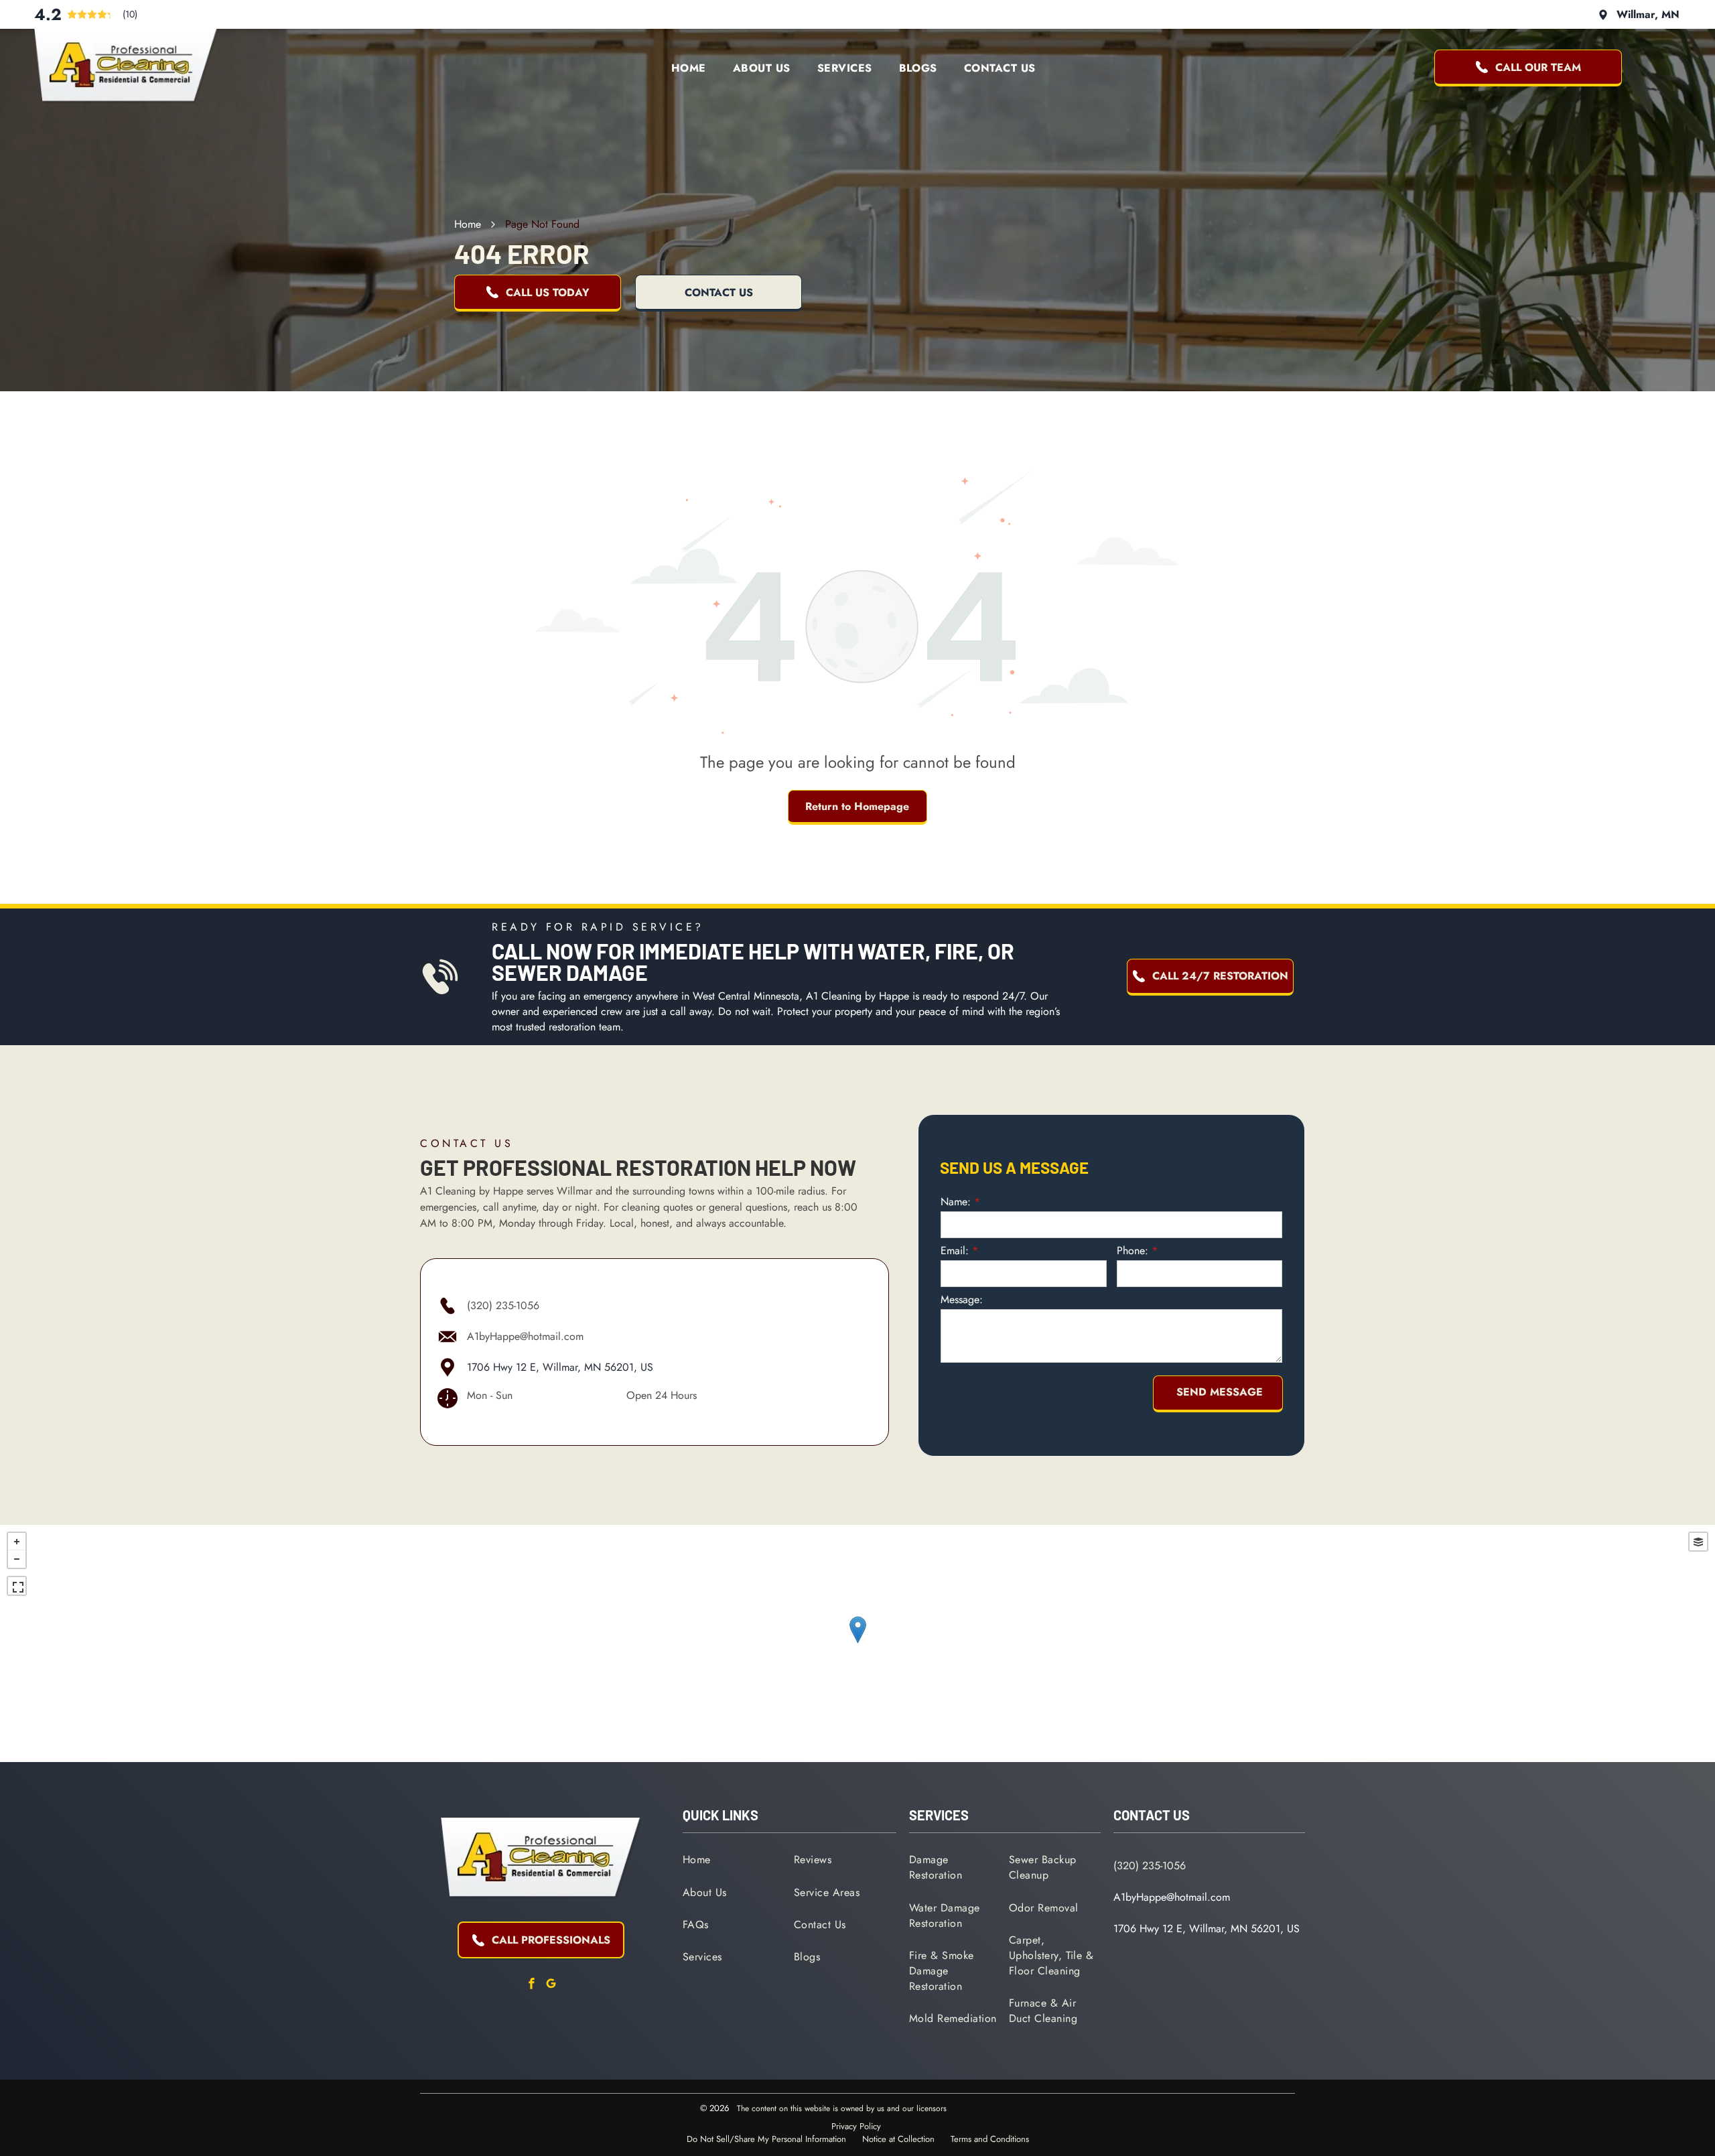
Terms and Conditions (990, 2139)
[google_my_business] (551, 1985)
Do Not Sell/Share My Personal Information (766, 2139)
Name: (956, 1202)
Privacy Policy (856, 2126)
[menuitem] (689, 68)
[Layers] (1698, 1542)
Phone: (1133, 1251)
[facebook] (531, 1985)
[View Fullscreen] (17, 1586)
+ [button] (17, 1542)
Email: (955, 1251)
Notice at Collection (898, 2139)
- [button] (17, 1559)
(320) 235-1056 (503, 1305)
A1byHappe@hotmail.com (525, 1336)
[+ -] (857, 1643)
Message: (962, 1299)
